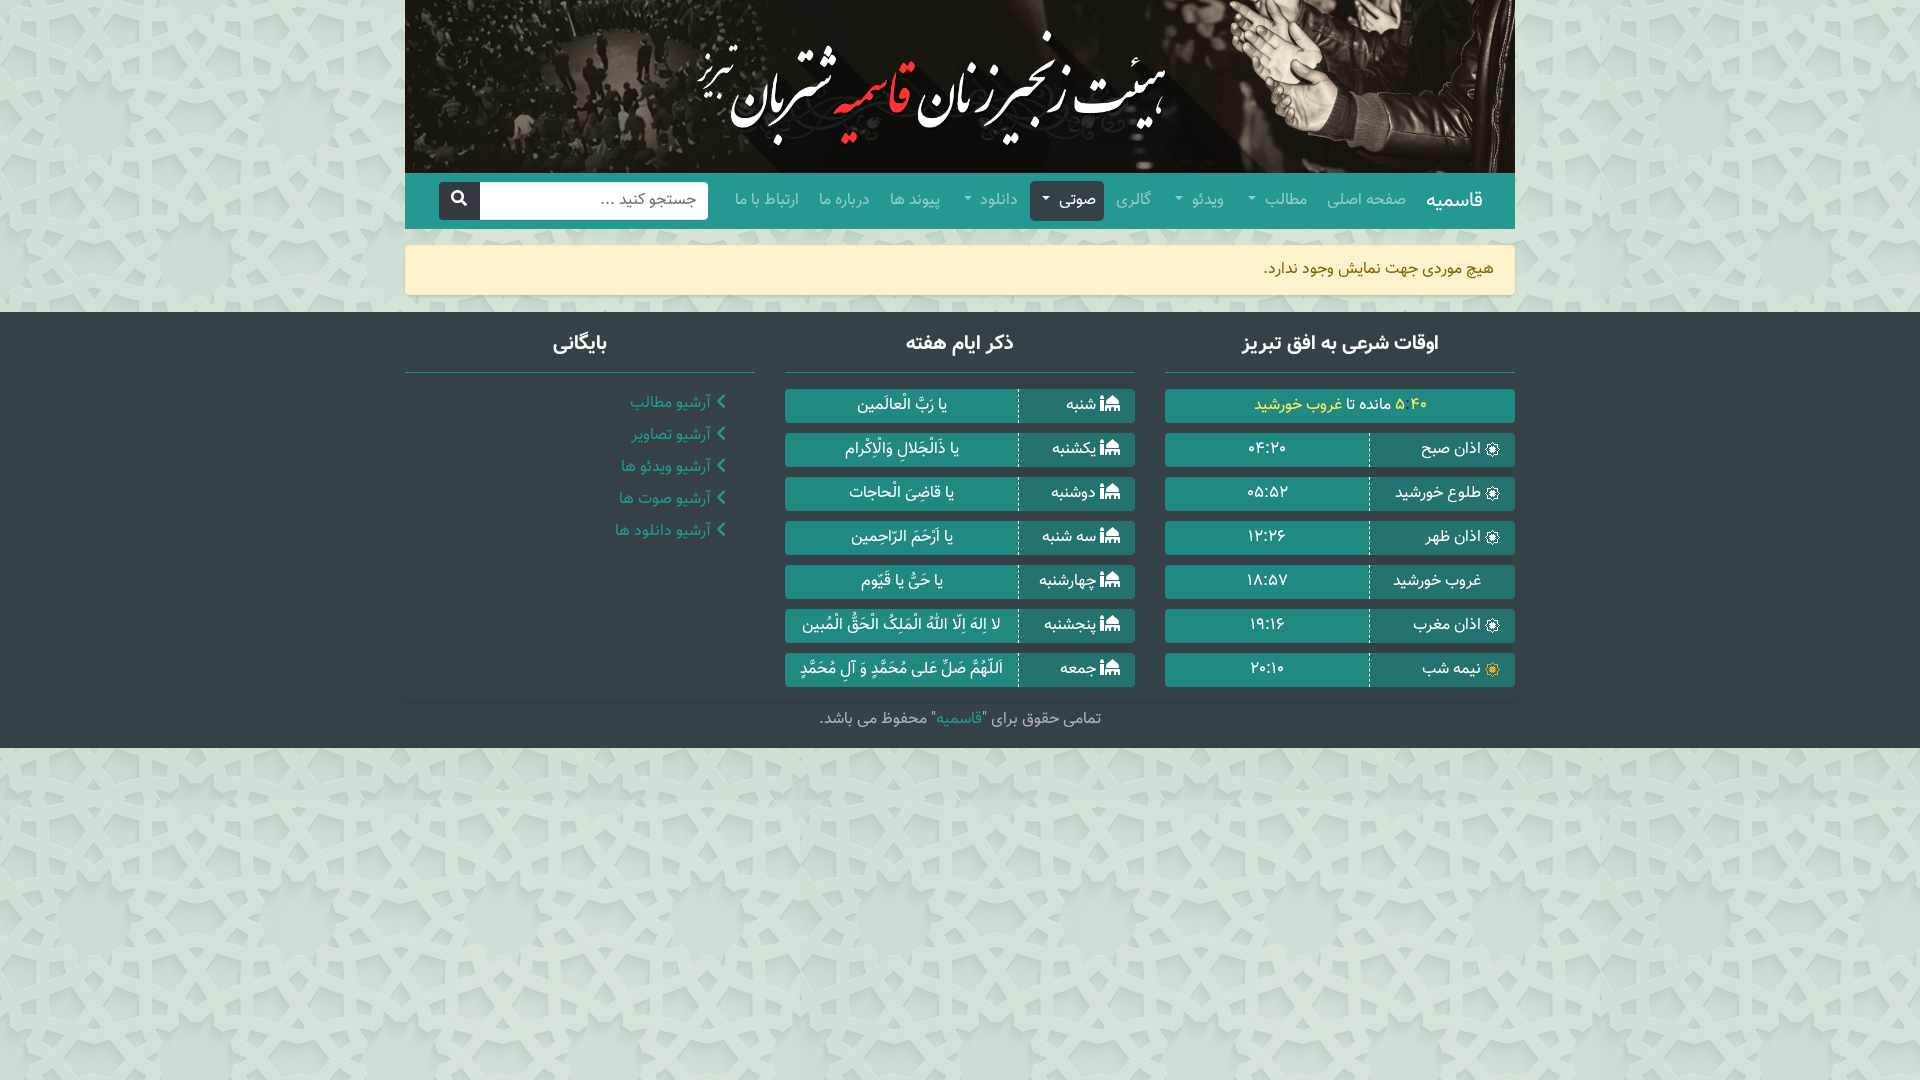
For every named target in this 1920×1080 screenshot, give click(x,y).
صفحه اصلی (1366, 200)
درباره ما (844, 200)
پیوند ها (915, 200)
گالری (1133, 200)
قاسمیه (1454, 201)
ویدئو (1206, 200)
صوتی (1075, 200)
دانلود (997, 200)
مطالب (1284, 200)
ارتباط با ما (767, 200)
